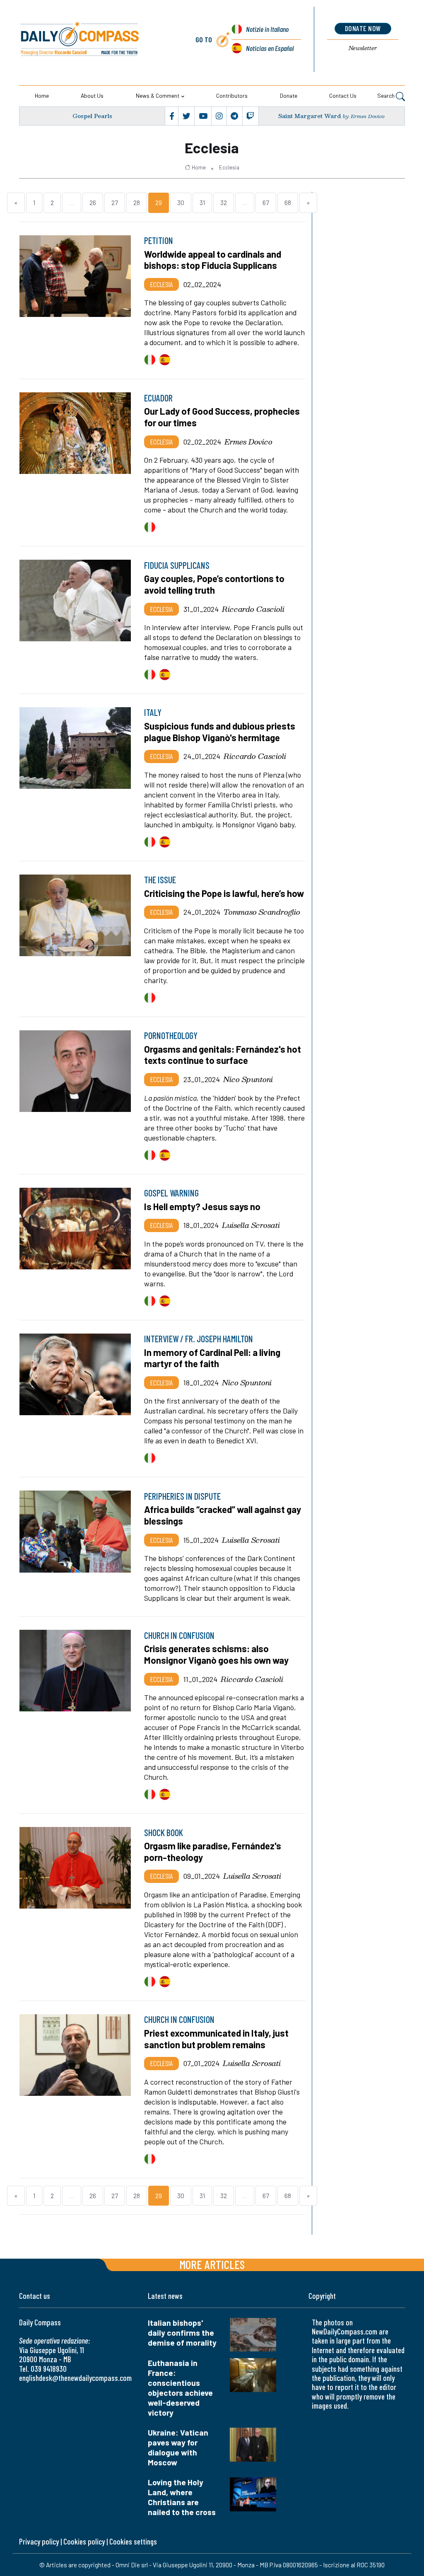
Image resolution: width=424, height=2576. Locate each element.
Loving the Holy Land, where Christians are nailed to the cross (182, 2497)
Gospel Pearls (92, 116)
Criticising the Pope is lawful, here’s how (224, 893)
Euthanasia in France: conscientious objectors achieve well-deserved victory (180, 2388)
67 (266, 202)
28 (137, 202)
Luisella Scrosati (251, 1225)
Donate (289, 95)
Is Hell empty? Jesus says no (202, 1206)
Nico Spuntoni (248, 1079)
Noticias (270, 48)
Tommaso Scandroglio (262, 912)
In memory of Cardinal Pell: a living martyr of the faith (212, 1358)
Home (42, 95)
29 (159, 202)
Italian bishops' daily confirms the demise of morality (182, 2333)
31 (202, 202)
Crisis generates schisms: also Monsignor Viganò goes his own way (216, 1654)
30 (181, 202)
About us (92, 95)
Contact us (343, 95)
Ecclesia (229, 167)
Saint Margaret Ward (310, 116)
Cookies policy (84, 2541)
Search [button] (387, 95)
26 (93, 202)
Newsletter (363, 48)
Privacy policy (39, 2541)
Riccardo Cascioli (253, 609)
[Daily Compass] (96, 39)
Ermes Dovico (248, 442)
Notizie (267, 29)
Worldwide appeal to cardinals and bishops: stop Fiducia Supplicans (213, 260)
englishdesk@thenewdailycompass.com (75, 2378)
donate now (363, 28)
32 (224, 202)
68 (288, 202)
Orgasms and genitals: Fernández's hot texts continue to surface (223, 1055)
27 (115, 202)
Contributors (232, 95)
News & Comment (158, 95)
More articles (212, 2264)
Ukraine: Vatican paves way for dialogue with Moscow (178, 2447)
